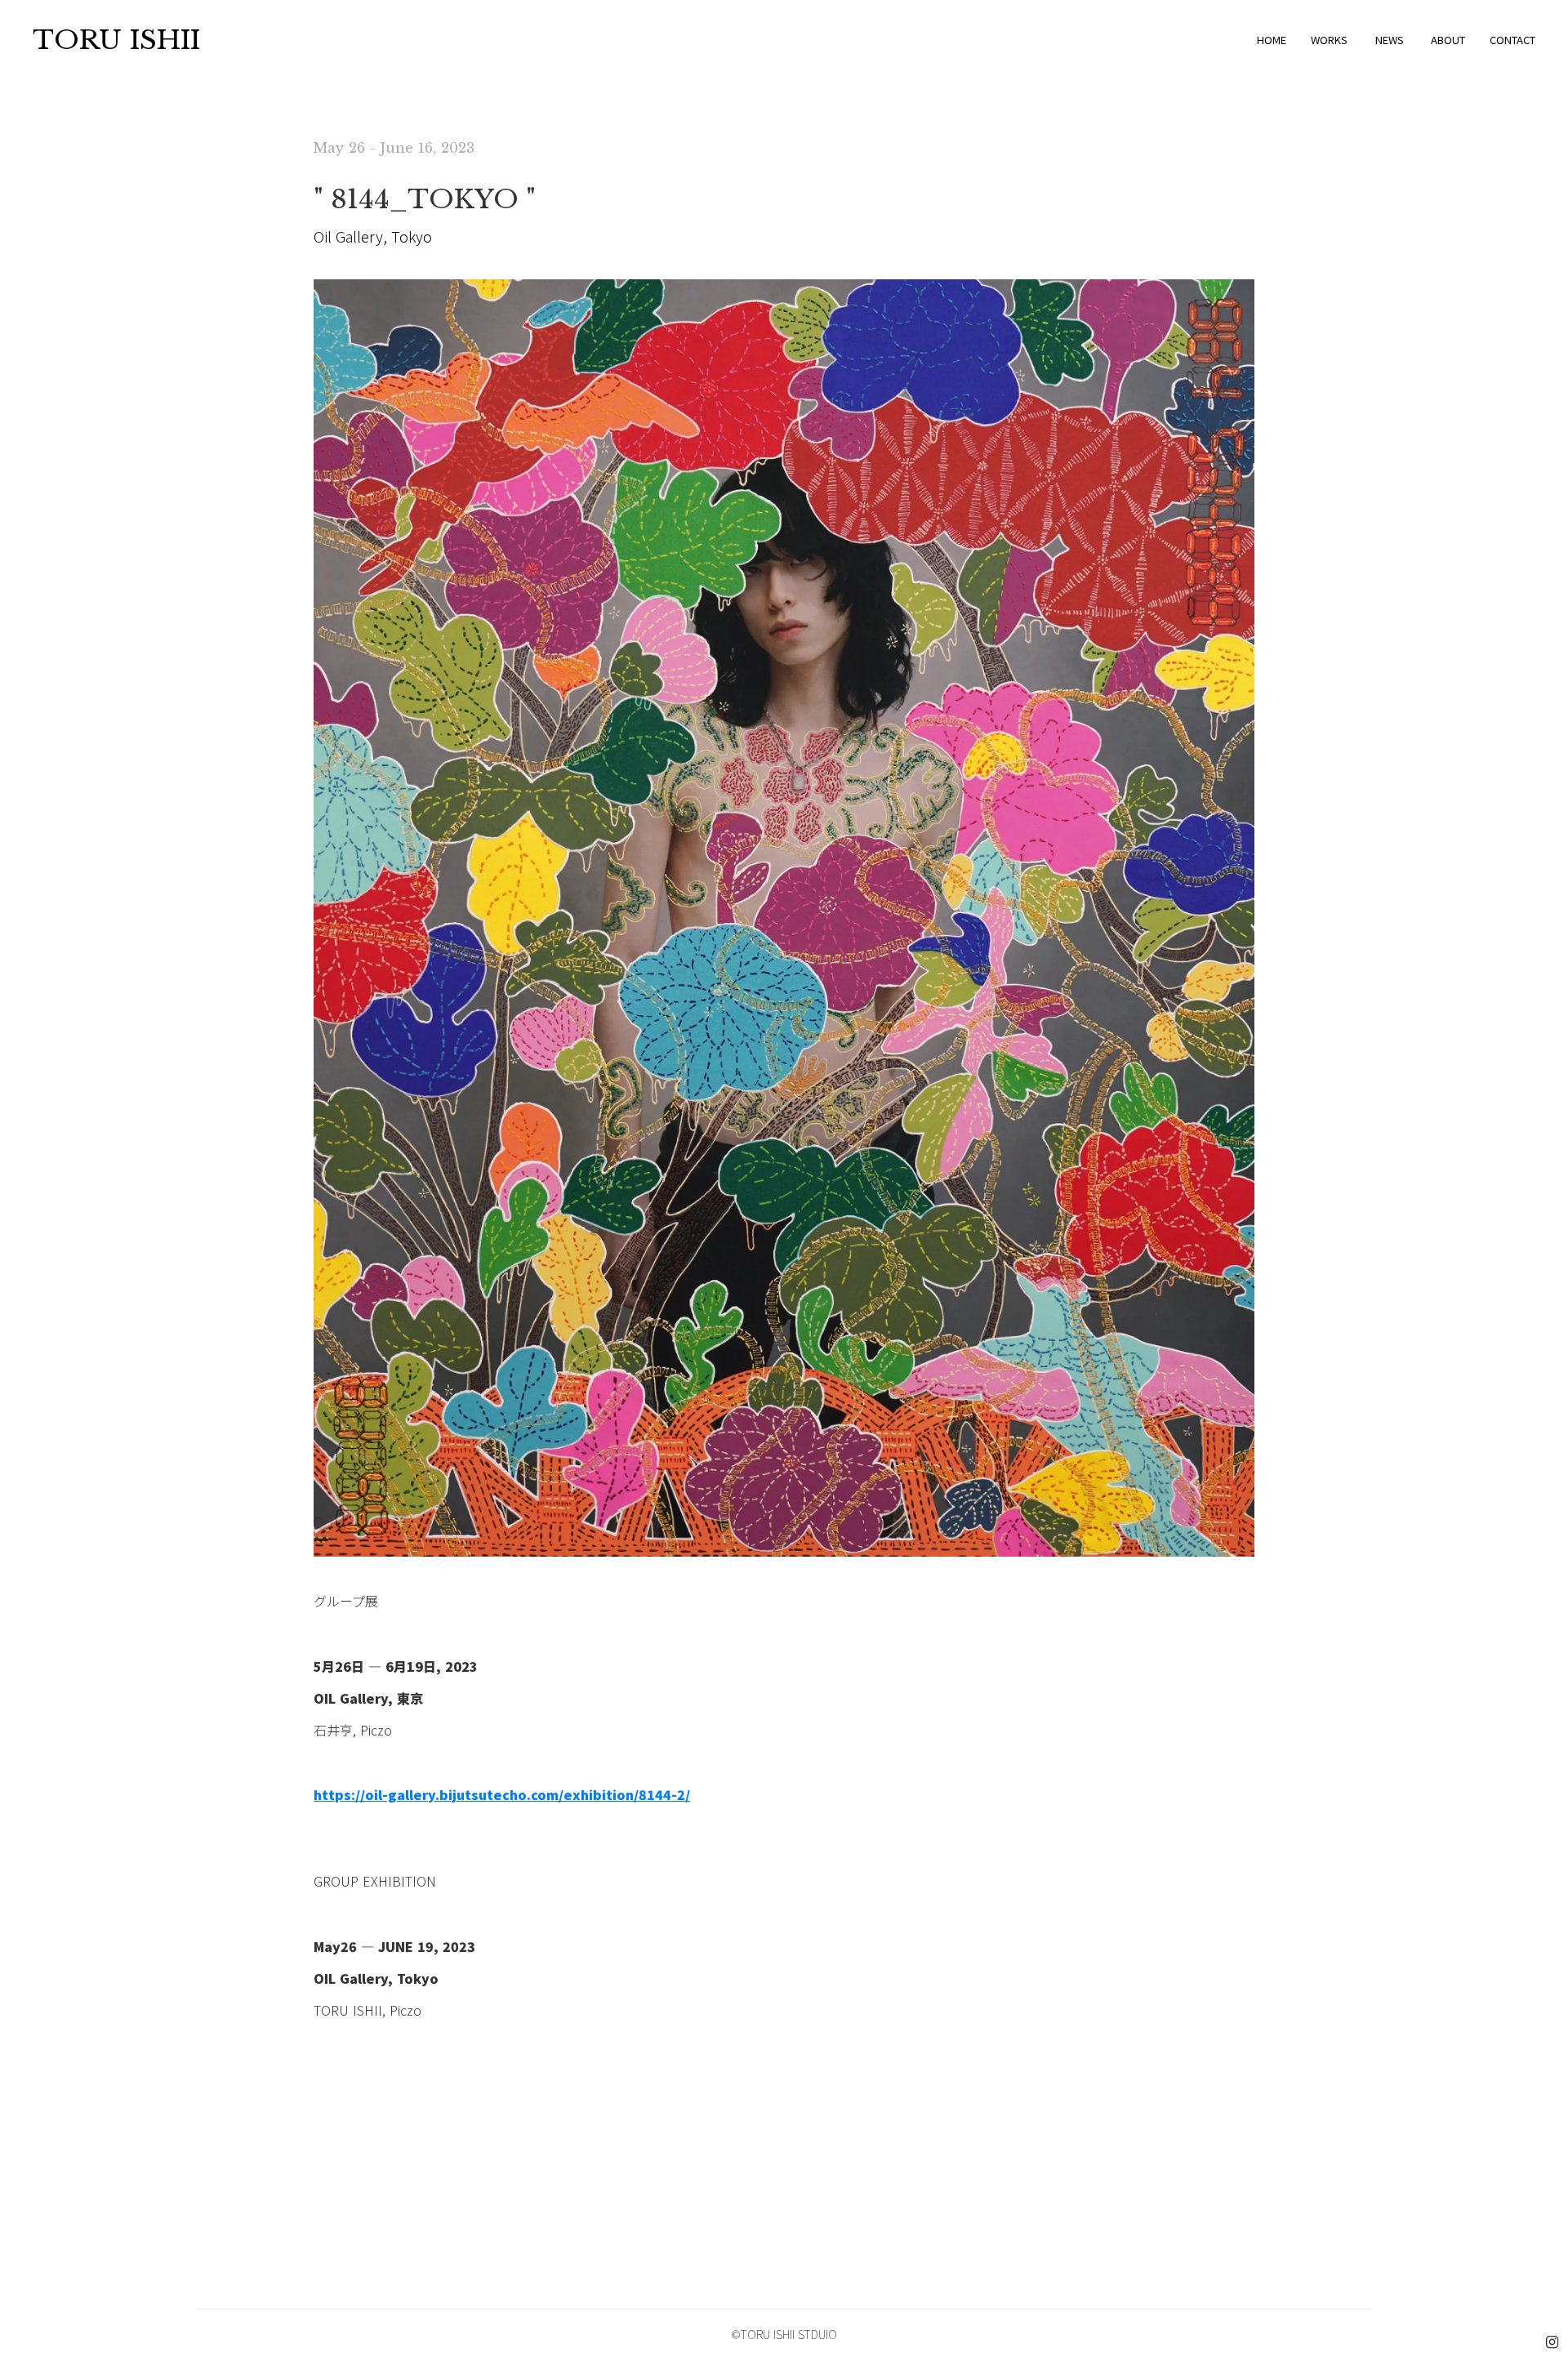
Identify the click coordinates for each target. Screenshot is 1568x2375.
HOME (1272, 40)
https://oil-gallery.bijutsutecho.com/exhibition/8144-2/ (502, 1794)
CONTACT (1512, 40)
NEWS (1390, 40)
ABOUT (1448, 40)
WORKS (1329, 40)
